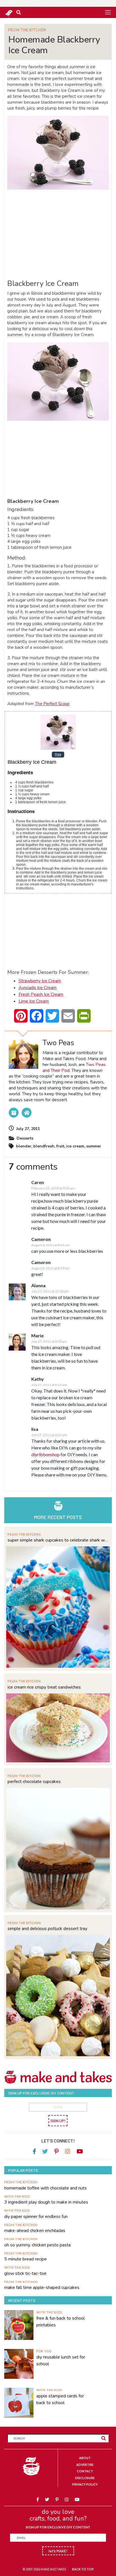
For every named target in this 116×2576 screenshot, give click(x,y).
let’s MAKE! (58, 2551)
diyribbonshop (45, 1454)
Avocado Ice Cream (38, 988)
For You (44, 2351)
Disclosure (85, 2478)
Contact (85, 2471)
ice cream (75, 1146)
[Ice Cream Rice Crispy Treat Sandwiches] (58, 1727)
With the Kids (17, 2196)
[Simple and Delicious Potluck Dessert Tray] (58, 1995)
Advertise (85, 2465)
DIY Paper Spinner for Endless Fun (36, 2217)
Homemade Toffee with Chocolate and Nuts (45, 2188)
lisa (35, 1429)
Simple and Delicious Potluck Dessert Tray (47, 1929)
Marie (37, 1335)
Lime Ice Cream (34, 1001)
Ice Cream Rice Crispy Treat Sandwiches (44, 1687)
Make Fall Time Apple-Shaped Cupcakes (42, 2288)
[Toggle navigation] (108, 12)
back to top (83, 2569)
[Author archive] (14, 1113)
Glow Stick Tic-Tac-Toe (25, 2273)
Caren (38, 1182)
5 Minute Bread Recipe (25, 2259)
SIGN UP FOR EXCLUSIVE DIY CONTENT (58, 2527)
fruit (60, 1146)
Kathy (38, 1379)
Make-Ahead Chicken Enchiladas (35, 2231)
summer (94, 1146)
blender (24, 1146)
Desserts (25, 1138)
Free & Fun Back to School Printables (61, 2322)
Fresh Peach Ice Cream (41, 994)
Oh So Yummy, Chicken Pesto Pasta (37, 2245)
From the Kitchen (27, 30)
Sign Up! (58, 2121)
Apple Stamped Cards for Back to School (60, 2399)
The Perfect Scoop (52, 704)
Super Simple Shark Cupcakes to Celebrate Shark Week (58, 1540)
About (85, 2458)
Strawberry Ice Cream (40, 981)
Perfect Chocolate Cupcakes (34, 1782)
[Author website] (27, 1113)
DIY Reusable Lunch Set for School (61, 2360)
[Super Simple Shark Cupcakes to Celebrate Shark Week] (58, 1606)
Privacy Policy (85, 2484)
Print (58, 754)
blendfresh (44, 1146)
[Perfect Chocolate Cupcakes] (58, 1848)
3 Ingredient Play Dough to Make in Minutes (46, 2202)
